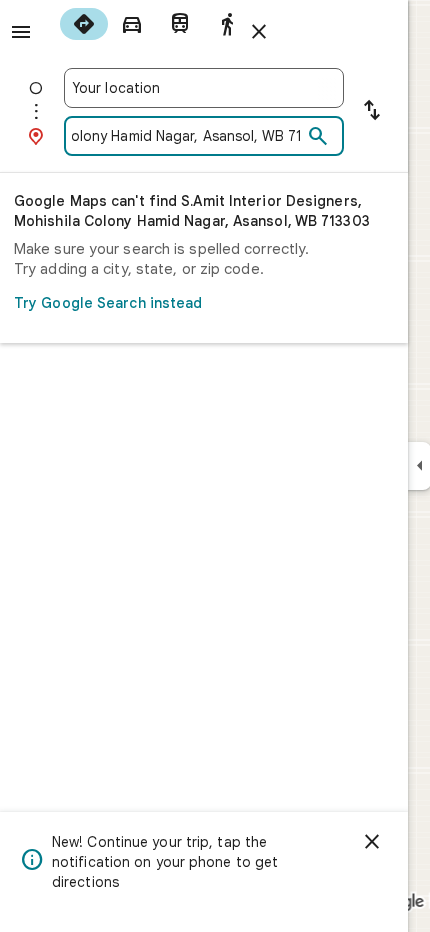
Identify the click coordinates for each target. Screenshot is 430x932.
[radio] (84, 24)
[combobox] (204, 88)
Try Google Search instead (108, 303)
